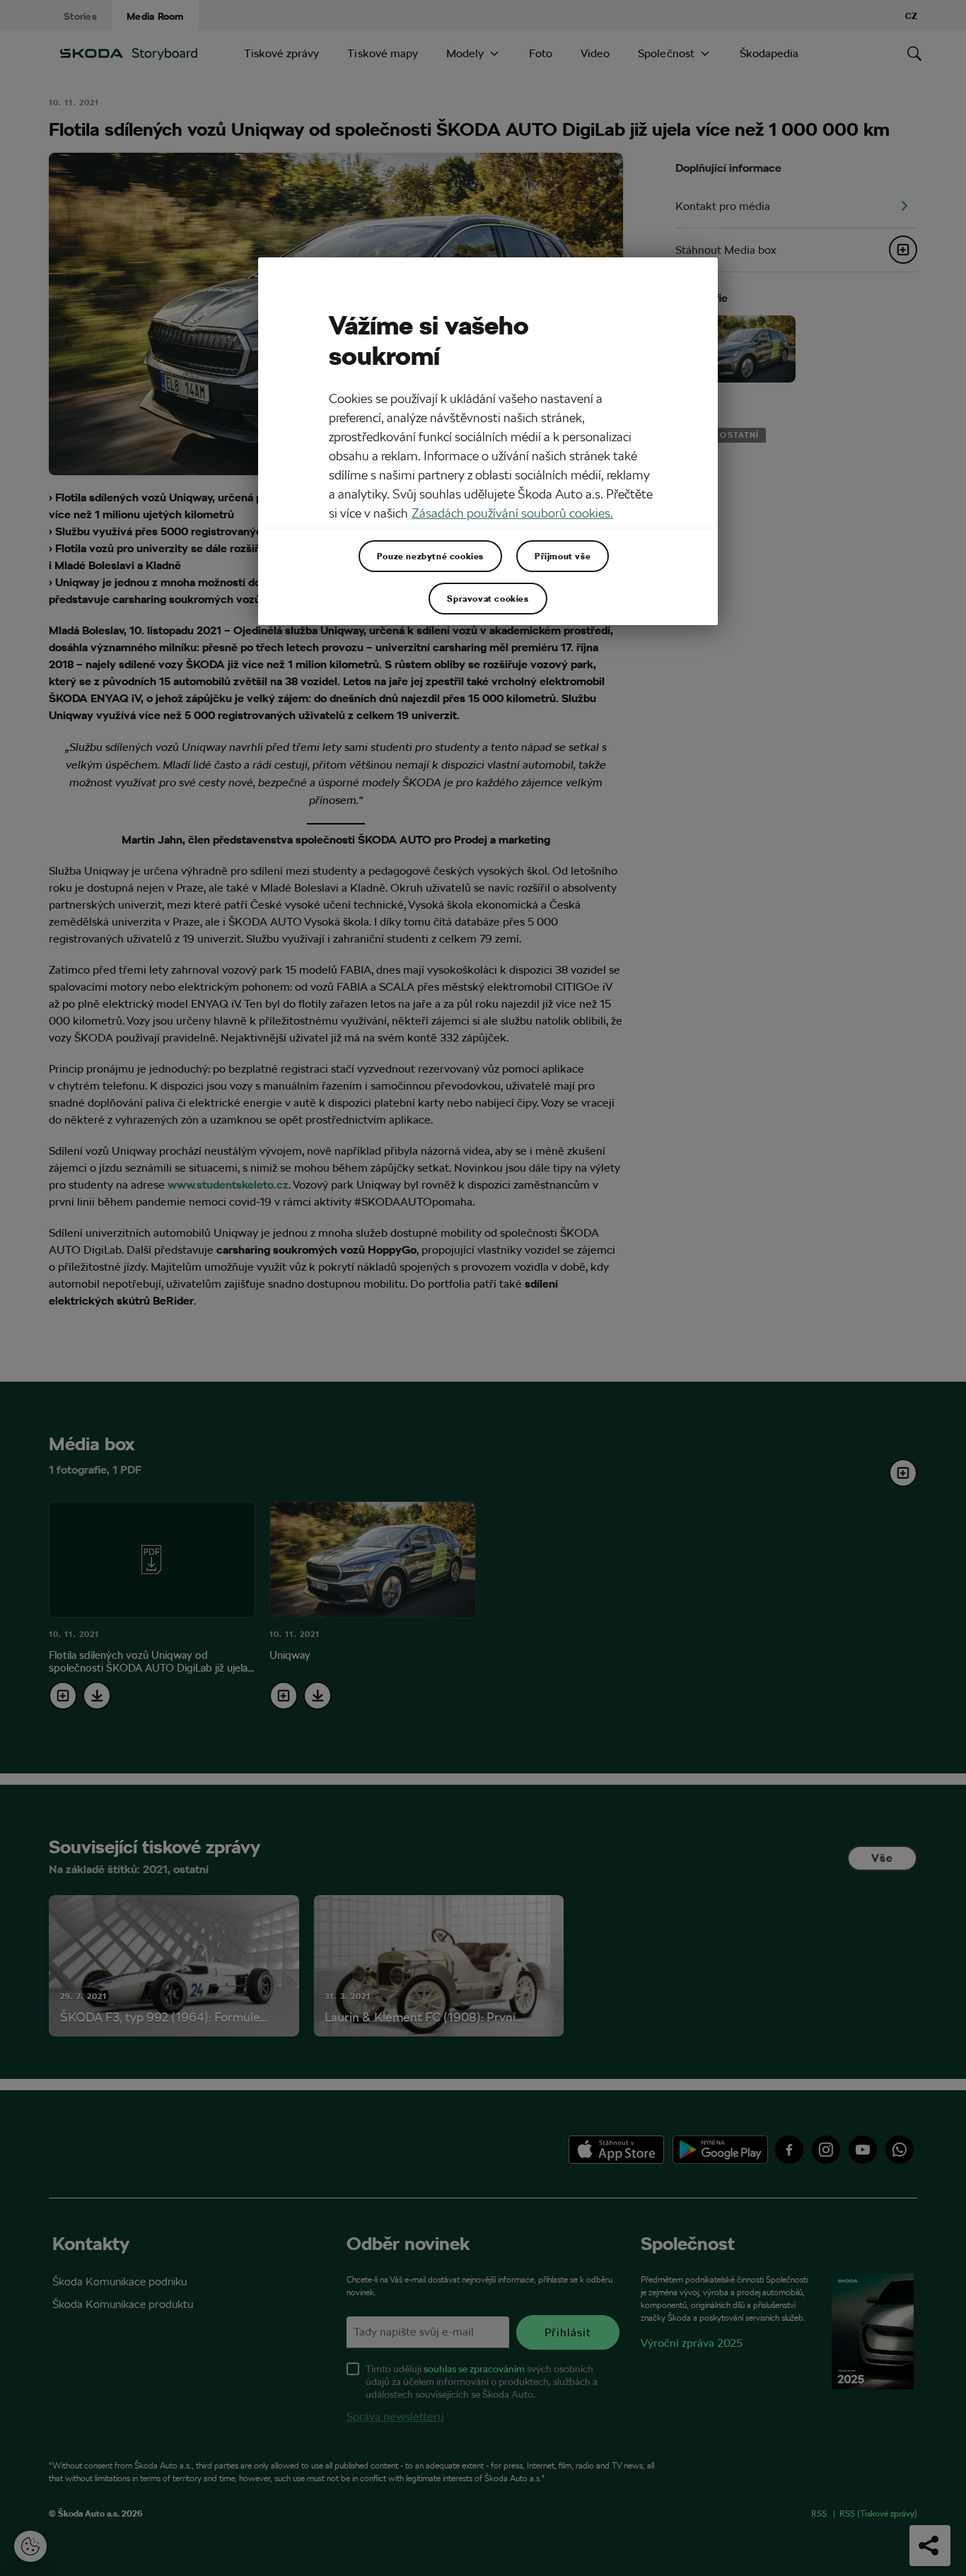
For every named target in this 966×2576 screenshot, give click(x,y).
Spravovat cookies (488, 598)
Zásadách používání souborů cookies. (512, 513)
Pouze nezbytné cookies (430, 556)
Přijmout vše (563, 556)
